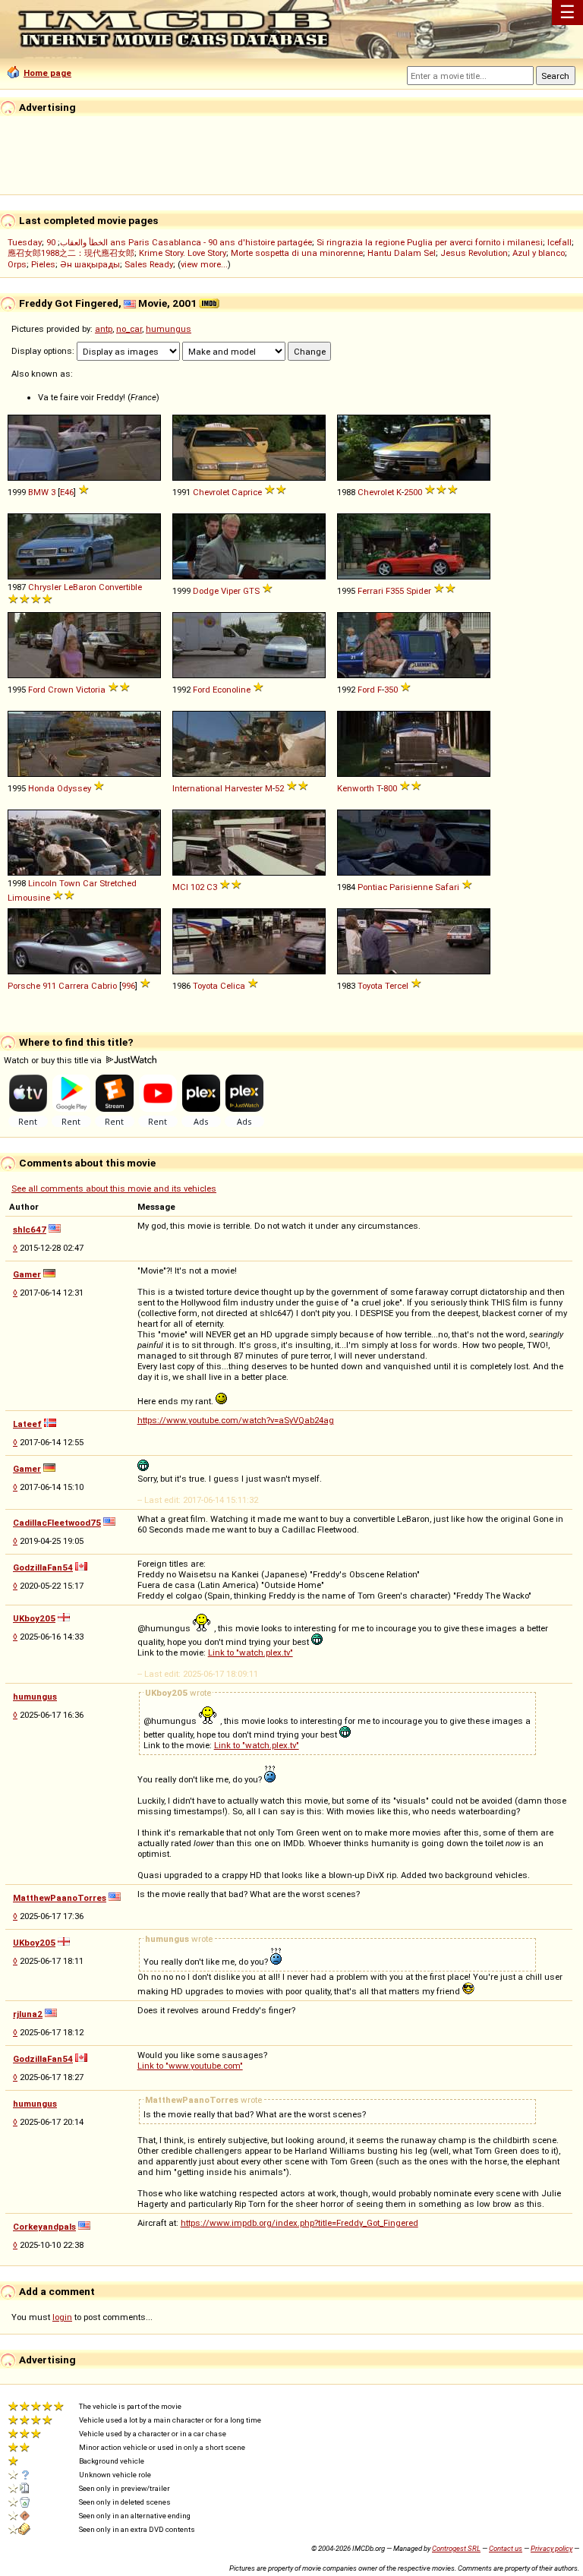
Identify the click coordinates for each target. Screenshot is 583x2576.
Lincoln (43, 883)
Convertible (120, 587)
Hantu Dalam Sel (402, 253)
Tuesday (25, 242)
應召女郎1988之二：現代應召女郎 (71, 253)
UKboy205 (34, 1618)
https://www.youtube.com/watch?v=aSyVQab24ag (236, 1420)
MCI (180, 887)
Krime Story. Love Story (183, 253)
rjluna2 (28, 2014)
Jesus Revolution (474, 253)
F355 (395, 591)
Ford (37, 690)
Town (70, 883)
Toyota (205, 986)
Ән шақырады (90, 264)
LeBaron (80, 587)
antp (104, 329)
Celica (233, 986)
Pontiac (372, 887)
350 (391, 690)
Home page (47, 73)
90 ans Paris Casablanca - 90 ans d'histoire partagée (179, 242)
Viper (231, 591)
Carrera (74, 986)
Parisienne (411, 887)
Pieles (43, 264)
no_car (129, 329)
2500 (413, 492)
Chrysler (45, 587)
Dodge (206, 591)
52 (279, 788)
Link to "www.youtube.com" (190, 2066)
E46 (67, 492)
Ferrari (370, 591)
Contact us (506, 2548)
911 (49, 986)
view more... (204, 264)
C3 (212, 887)
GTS (251, 591)
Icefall (559, 242)
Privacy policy (551, 2548)
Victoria (91, 690)
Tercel (397, 986)
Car (90, 883)
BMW (38, 492)
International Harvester (217, 788)
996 (128, 986)
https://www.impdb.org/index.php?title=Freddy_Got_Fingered (299, 2223)
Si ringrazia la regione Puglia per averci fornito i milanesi (430, 242)
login (62, 2317)
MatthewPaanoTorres (60, 1898)
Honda (41, 788)
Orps (17, 264)
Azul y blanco (539, 253)
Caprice (247, 492)
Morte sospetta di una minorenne (297, 253)
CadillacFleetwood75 (57, 1523)
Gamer (27, 1274)
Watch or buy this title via (54, 1060)
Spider (419, 591)
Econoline (232, 690)
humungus (169, 329)
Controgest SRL (456, 2548)
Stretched (118, 883)
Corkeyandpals (44, 2227)
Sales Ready (149, 264)
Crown (61, 690)
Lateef (27, 1424)
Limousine (29, 898)
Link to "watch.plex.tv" (251, 1653)
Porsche (24, 986)
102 (197, 887)
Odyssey (74, 788)
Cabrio (104, 986)
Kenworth (356, 788)
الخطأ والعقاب (84, 242)
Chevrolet (211, 492)
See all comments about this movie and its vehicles (114, 1189)
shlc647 (30, 1230)
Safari (447, 887)
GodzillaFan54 (43, 1567)
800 (390, 788)
